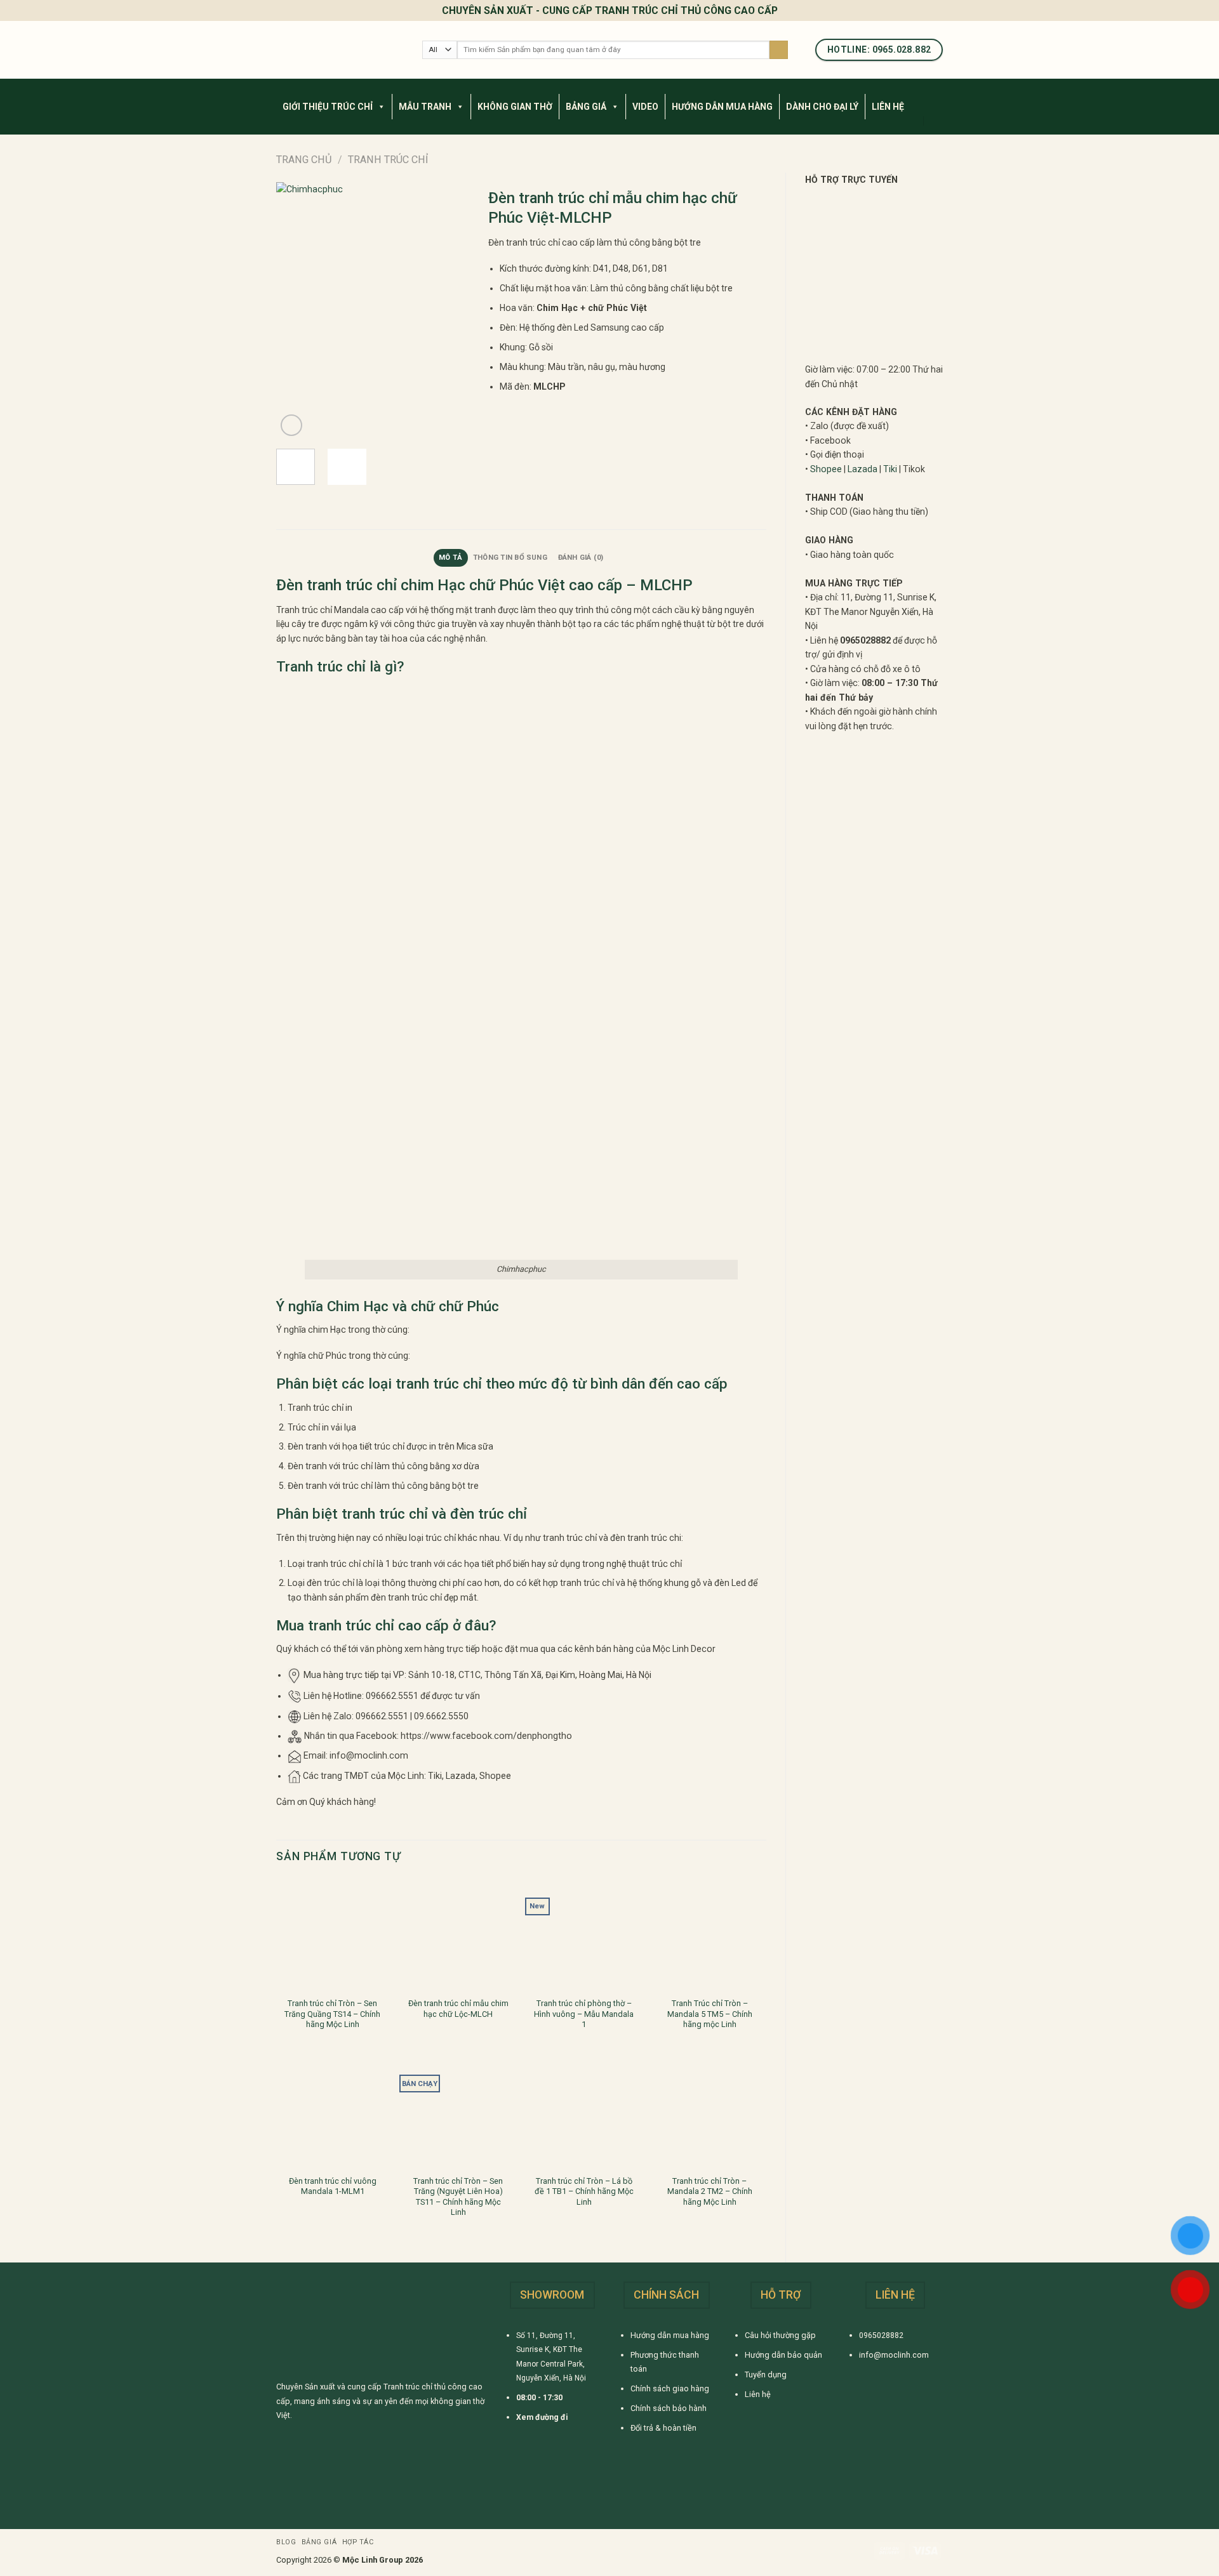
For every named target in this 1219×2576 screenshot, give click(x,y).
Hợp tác (358, 2542)
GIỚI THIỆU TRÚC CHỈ (328, 107)
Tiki (890, 469)
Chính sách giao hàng (670, 2388)
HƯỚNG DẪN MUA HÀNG (722, 107)
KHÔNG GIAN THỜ (515, 107)
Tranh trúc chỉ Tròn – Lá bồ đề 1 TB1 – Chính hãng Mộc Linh (584, 2191)
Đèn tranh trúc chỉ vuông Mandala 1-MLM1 (333, 2186)
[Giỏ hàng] (936, 121)
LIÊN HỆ (888, 107)
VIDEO (645, 107)
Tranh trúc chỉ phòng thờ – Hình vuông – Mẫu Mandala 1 (584, 2014)
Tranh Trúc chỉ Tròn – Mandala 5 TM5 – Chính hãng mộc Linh (710, 2014)
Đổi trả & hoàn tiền (663, 2428)
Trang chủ (304, 160)
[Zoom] (291, 425)
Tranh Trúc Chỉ (388, 160)
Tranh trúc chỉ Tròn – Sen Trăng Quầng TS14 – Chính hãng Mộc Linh (332, 2014)
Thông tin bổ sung (510, 558)
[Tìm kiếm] (779, 50)
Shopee (826, 469)
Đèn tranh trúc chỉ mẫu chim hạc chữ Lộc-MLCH (458, 2008)
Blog (286, 2542)
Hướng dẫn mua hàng (670, 2335)
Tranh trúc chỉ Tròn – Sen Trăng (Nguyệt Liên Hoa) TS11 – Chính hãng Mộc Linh (458, 2196)
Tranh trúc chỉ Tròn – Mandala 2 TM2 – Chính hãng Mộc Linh (710, 2191)
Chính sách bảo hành (669, 2408)
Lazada (863, 469)
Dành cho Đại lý (822, 107)
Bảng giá (319, 2542)
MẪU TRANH (425, 107)
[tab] (451, 558)
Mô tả (450, 558)
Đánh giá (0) (581, 558)
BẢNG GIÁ (586, 107)
